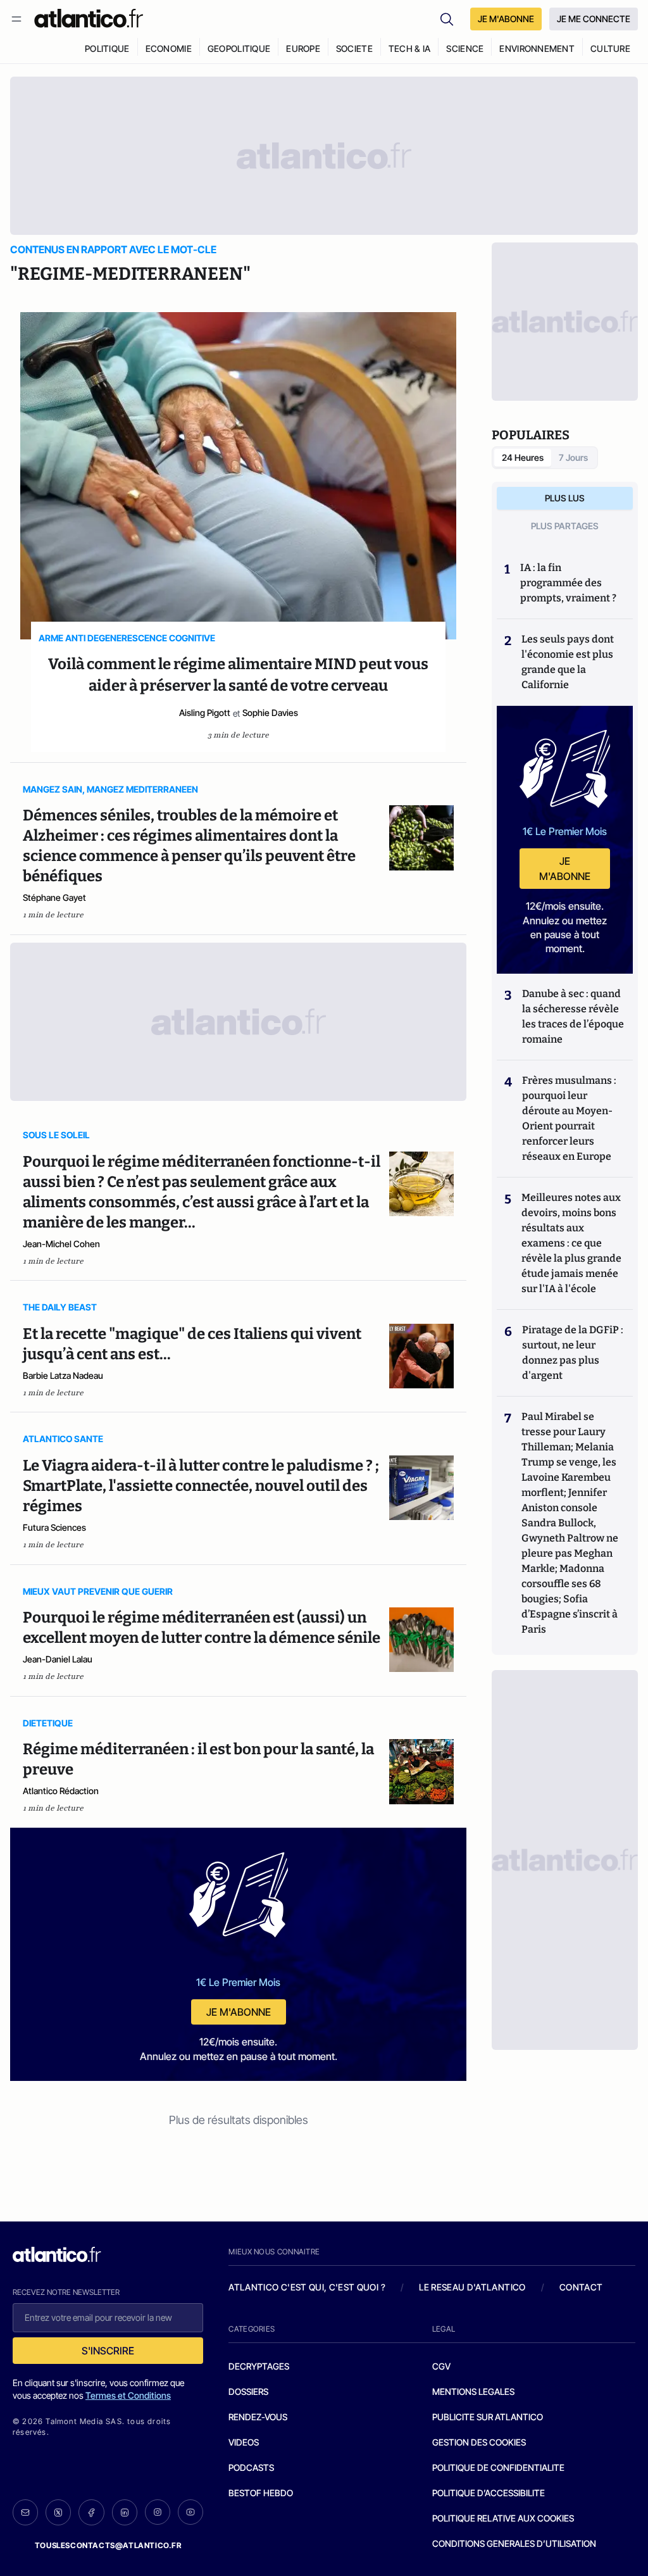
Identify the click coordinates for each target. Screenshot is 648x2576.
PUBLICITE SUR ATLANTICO (488, 2417)
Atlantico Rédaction (61, 1791)
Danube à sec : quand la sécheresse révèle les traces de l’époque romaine (573, 1016)
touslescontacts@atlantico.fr (108, 2545)
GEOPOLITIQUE (239, 48)
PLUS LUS (565, 498)
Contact (581, 2287)
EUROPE (303, 48)
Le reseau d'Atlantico (472, 2287)
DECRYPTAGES (259, 2366)
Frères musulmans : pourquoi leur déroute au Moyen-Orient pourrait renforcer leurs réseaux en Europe (569, 1118)
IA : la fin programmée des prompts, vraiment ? (568, 583)
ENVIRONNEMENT (537, 48)
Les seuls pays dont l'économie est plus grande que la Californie (568, 662)
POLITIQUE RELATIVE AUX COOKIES (503, 2518)
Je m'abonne (239, 2012)
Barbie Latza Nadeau (63, 1375)
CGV (441, 2366)
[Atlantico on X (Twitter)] (58, 2512)
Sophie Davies (270, 713)
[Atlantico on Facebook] (91, 2512)
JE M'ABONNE (506, 19)
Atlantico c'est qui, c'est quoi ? (307, 2287)
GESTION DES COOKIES (479, 2442)
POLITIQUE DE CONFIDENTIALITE (498, 2467)
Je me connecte (594, 19)
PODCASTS (251, 2467)
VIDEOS (244, 2442)
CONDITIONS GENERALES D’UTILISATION (514, 2543)
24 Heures (523, 457)
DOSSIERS (248, 2391)
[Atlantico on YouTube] (190, 2512)
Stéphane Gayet (54, 897)
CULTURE (610, 48)
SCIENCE (465, 48)
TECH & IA (410, 48)
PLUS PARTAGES (565, 526)
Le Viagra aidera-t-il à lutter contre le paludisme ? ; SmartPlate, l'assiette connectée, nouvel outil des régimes (201, 1486)
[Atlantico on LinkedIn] (125, 2512)
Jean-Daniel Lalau (58, 1659)
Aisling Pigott (205, 713)
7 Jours (573, 457)
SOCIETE (354, 48)
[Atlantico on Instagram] (158, 2512)
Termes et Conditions (128, 2395)
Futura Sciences (54, 1527)
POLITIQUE (107, 48)
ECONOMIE (169, 48)
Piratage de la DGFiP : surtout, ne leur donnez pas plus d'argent (573, 1353)
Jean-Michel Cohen (61, 1244)
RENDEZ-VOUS (258, 2417)
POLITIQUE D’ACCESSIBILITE (489, 2493)
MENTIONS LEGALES (473, 2391)
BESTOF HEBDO (261, 2493)
